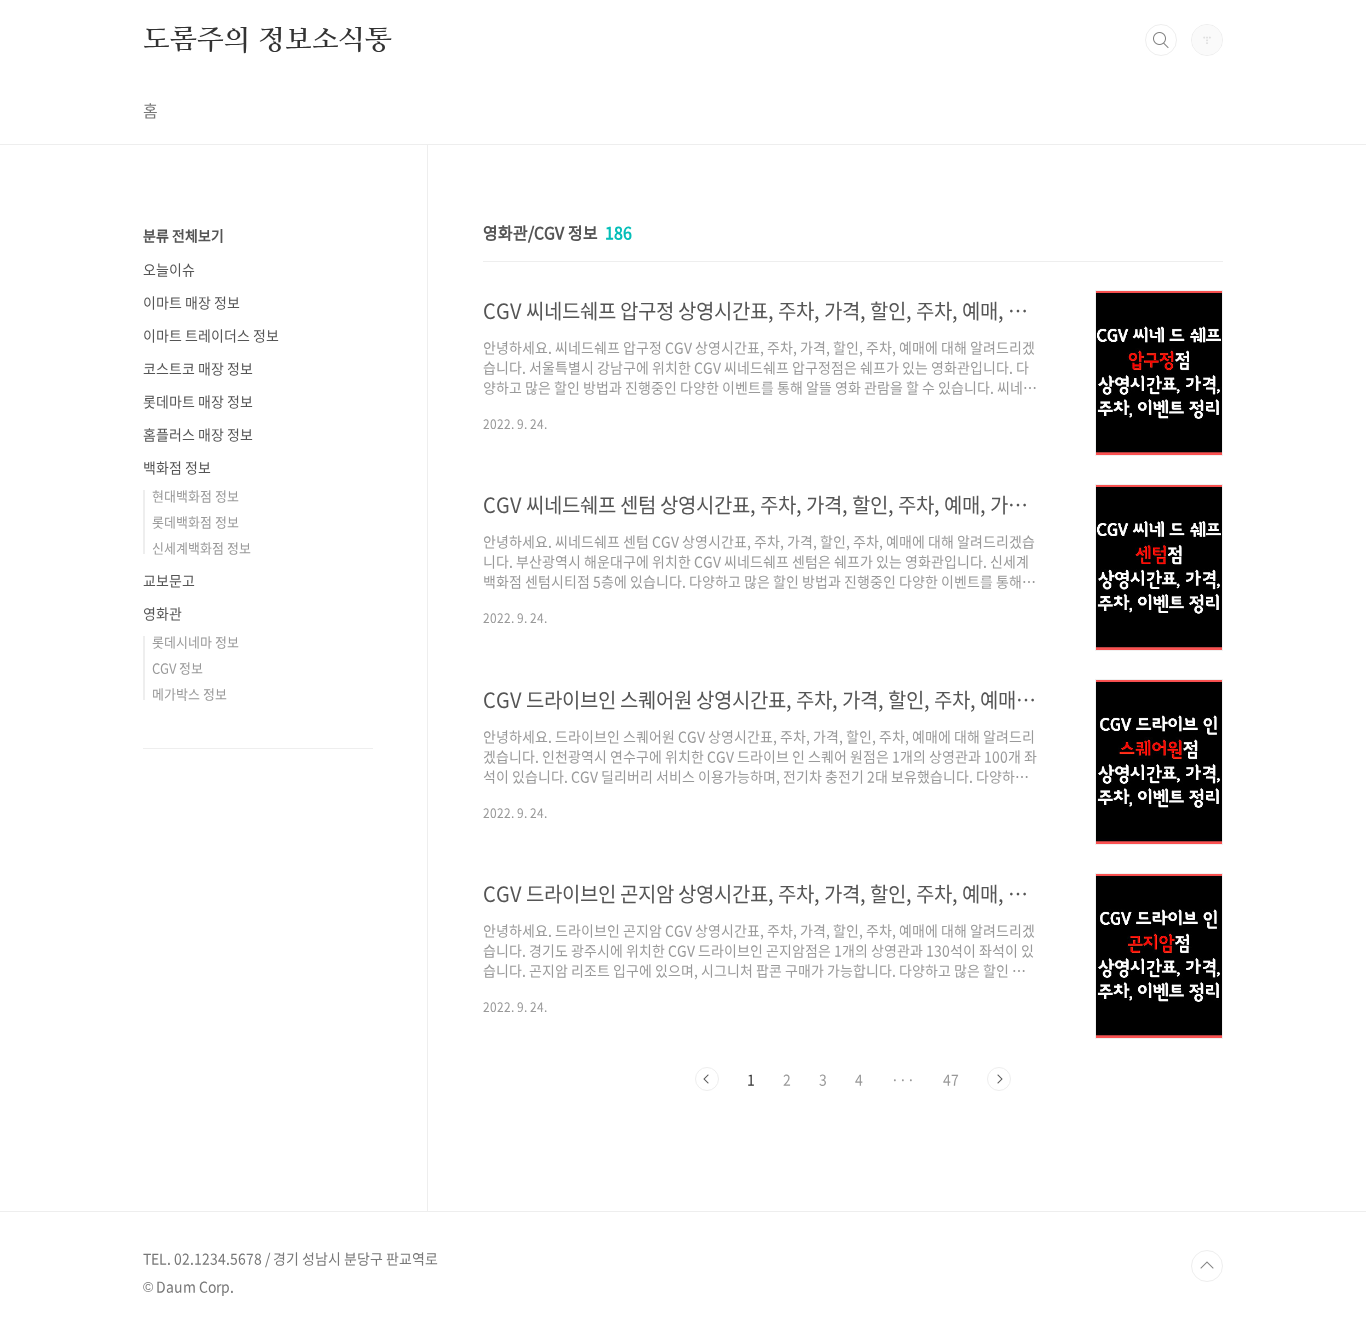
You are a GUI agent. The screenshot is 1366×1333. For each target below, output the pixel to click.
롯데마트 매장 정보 (198, 401)
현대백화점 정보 (195, 495)
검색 (1161, 40)
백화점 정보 (177, 467)
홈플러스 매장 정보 (198, 434)
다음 (999, 1079)
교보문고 (169, 580)
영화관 (162, 613)
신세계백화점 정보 (201, 547)
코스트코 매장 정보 (198, 368)
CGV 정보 (177, 667)
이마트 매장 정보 (191, 302)
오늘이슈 (169, 269)
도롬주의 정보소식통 (267, 39)
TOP (1207, 1266)
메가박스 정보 (189, 693)
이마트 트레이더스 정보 (211, 335)
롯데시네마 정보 (195, 641)
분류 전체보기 (183, 235)
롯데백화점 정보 (195, 521)
